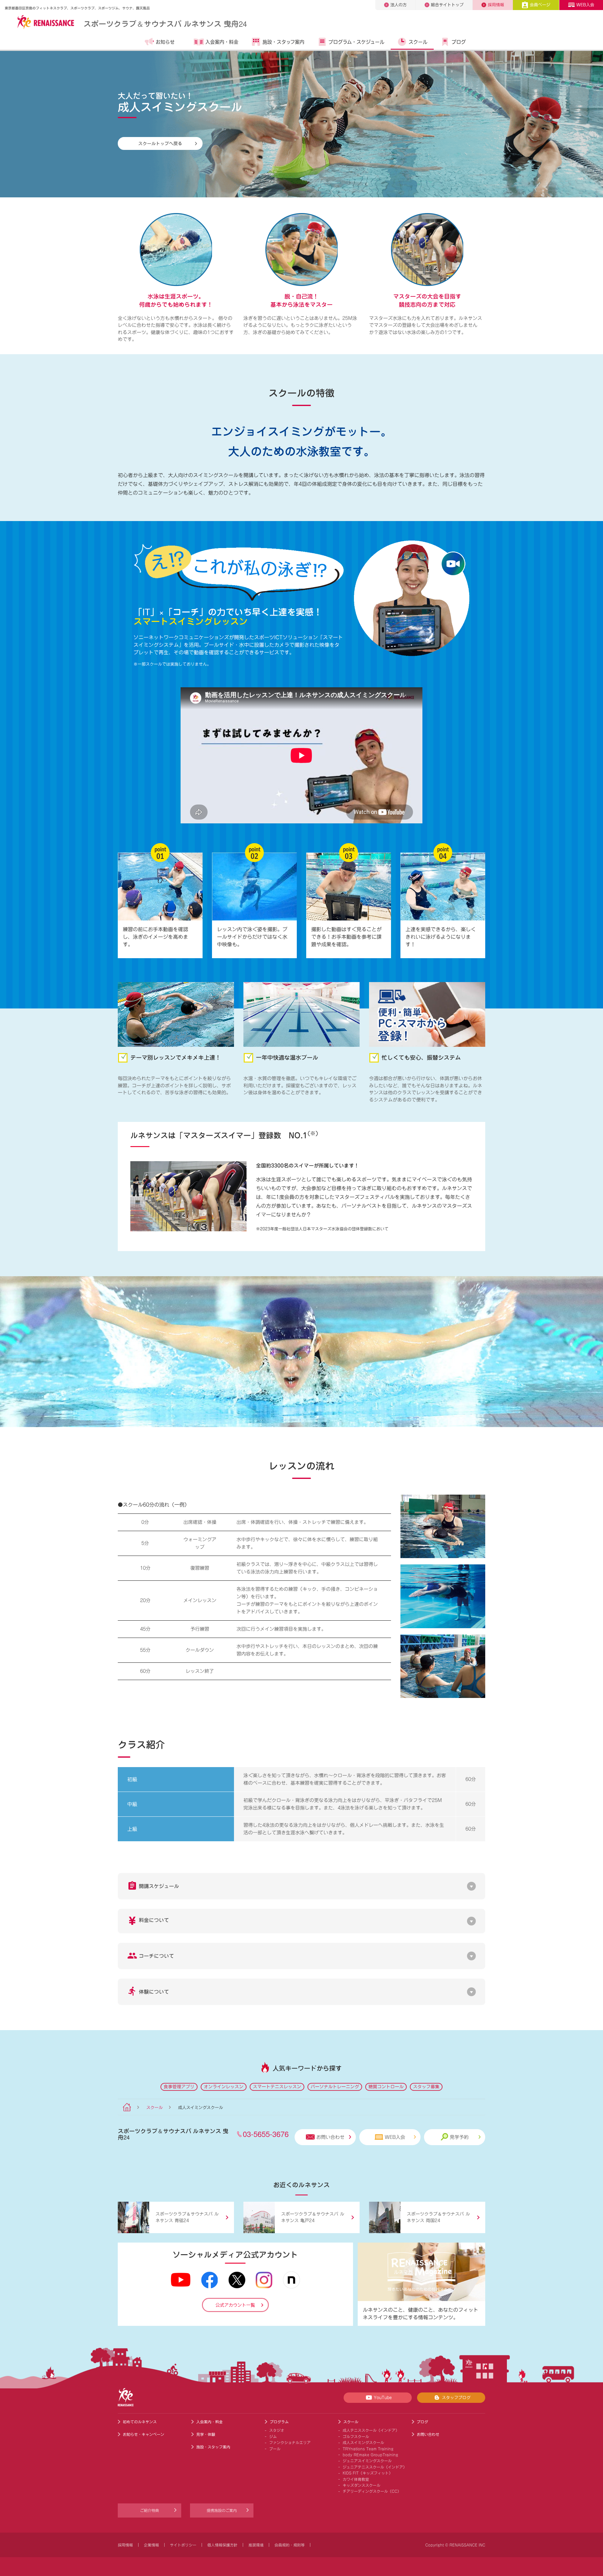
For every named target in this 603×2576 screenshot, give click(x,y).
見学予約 (459, 2137)
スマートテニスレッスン (277, 2087)
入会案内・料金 (222, 42)
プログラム (279, 2422)
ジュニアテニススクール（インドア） (375, 2467)
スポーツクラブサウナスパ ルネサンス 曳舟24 (165, 23)
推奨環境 (256, 2545)
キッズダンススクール (361, 2485)
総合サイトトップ (447, 5)
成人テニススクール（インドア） (371, 2430)
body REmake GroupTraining (370, 2455)
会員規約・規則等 (290, 2545)
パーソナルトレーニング (335, 2087)
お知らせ (165, 42)
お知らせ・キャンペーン (144, 2434)
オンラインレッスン (224, 2087)
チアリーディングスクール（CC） (372, 2491)
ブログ (459, 42)
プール (275, 2449)
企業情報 (151, 2545)
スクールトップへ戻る (160, 143)
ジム (273, 2436)
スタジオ (277, 2430)
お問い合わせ (330, 2137)
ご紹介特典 (149, 2510)
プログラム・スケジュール (356, 42)
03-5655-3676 (266, 2134)
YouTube (383, 2398)
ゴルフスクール (356, 2436)
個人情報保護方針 (222, 2545)
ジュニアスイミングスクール (367, 2461)
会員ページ (540, 5)
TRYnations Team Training (368, 2449)
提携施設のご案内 (222, 2510)
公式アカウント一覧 (235, 2305)
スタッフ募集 (426, 2087)
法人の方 (399, 5)
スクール (418, 42)
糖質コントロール (386, 2087)
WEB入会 (585, 5)
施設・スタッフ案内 (283, 42)
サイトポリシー (183, 2545)
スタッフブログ (456, 2398)
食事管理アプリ (179, 2087)
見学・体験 (206, 2434)
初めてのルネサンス (140, 2422)
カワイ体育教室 (356, 2479)
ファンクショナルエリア (290, 2442)
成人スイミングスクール (363, 2442)
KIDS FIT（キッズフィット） (368, 2473)
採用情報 (496, 5)
